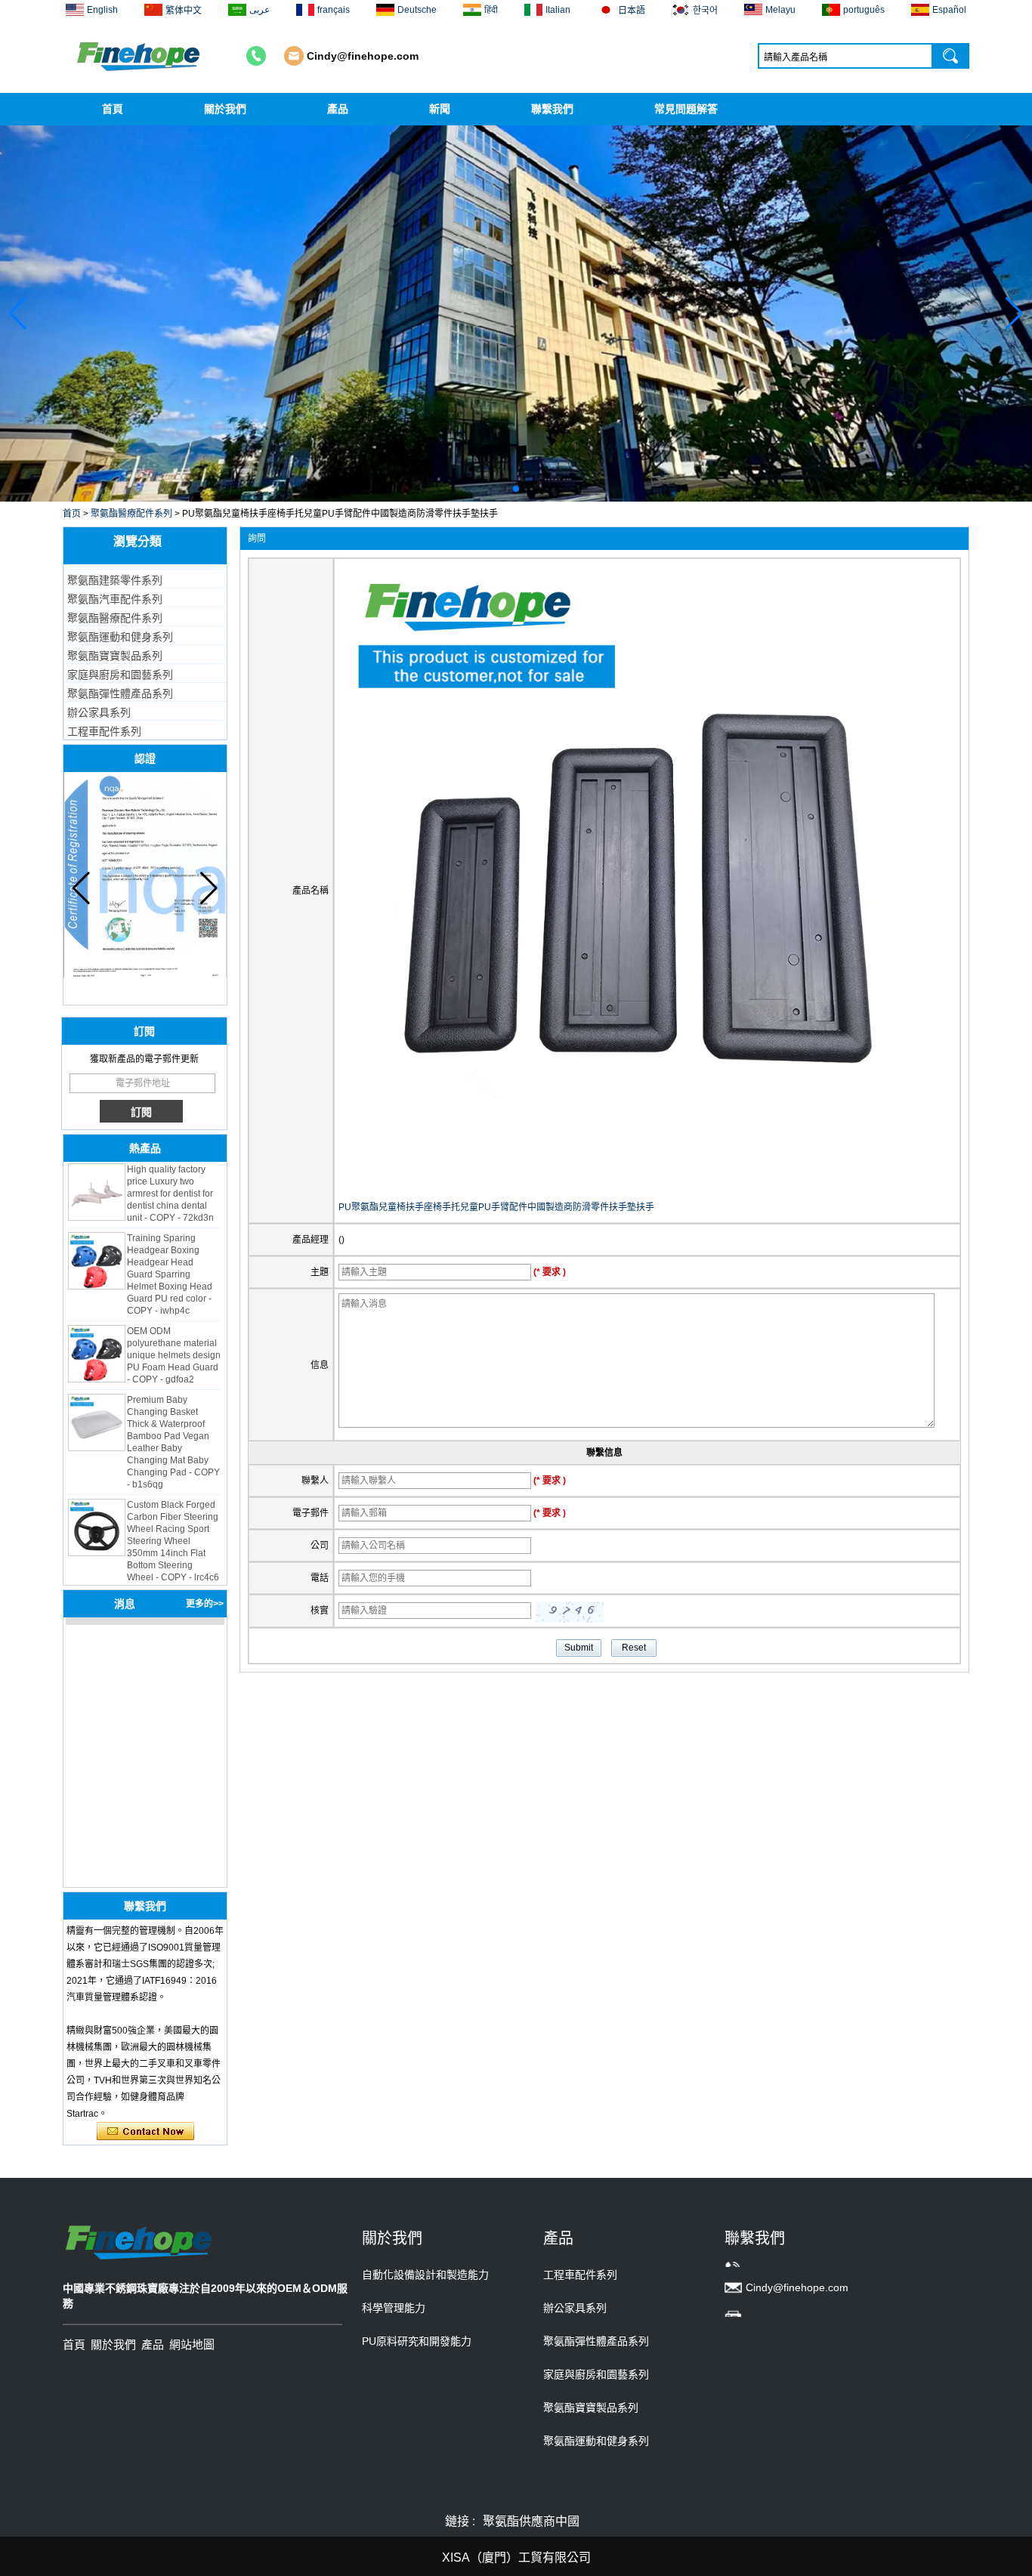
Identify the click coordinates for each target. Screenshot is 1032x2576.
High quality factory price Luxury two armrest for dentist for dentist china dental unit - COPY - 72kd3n (170, 1172)
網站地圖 (192, 2344)
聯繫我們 (552, 109)
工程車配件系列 (104, 731)
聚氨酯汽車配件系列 (115, 599)
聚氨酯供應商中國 (531, 2521)
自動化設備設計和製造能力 (425, 2275)
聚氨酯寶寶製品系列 (115, 656)
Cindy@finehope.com (363, 56)
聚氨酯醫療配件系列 (131, 514)
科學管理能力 (394, 2308)
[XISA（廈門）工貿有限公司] (140, 56)
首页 (72, 514)
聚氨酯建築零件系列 (115, 580)
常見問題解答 (686, 109)
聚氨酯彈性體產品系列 (120, 693)
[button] (504, 489)
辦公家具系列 (99, 712)
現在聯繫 (145, 2132)
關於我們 (225, 109)
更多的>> (205, 1604)
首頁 (113, 109)
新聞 (440, 109)
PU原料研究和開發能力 (417, 2341)
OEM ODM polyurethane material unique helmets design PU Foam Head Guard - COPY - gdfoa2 (174, 1333)
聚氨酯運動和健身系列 (120, 637)
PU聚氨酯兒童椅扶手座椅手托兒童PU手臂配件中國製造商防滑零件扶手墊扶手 (496, 1207)
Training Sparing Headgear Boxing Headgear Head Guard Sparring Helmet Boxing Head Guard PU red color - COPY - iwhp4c (170, 1252)
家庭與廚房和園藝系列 (120, 675)
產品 (338, 109)
